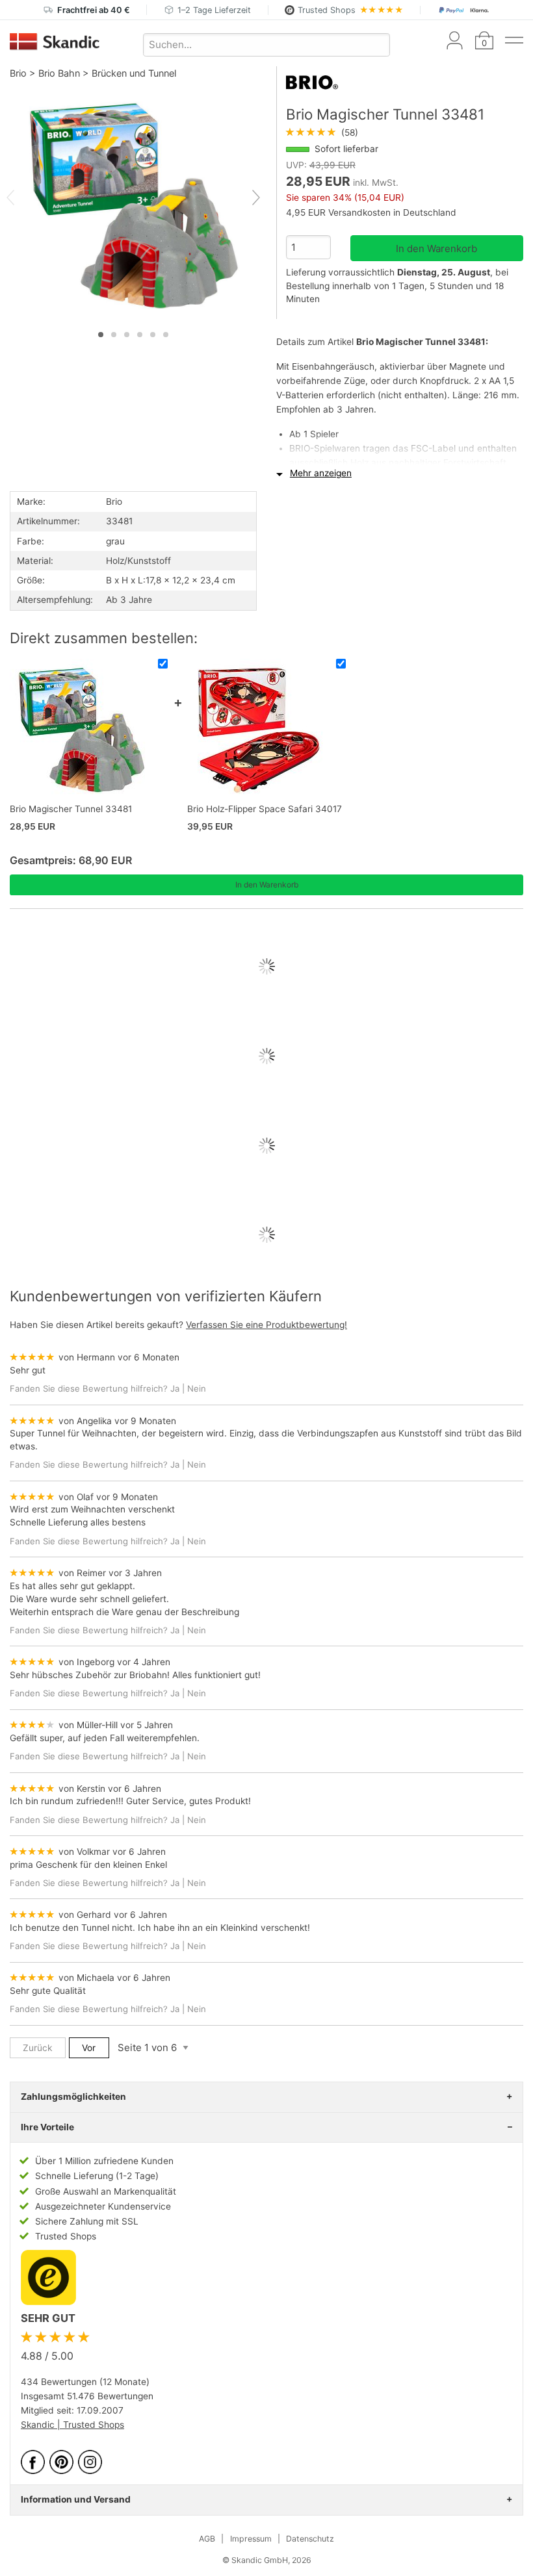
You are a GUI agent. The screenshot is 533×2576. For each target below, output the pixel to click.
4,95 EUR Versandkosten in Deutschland (371, 212)
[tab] (101, 335)
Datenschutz (310, 2539)
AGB (207, 2539)
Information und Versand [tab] (76, 2499)
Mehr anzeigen (321, 473)
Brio (18, 73)
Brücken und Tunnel (134, 73)
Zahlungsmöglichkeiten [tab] (73, 2097)
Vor (89, 2048)
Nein (197, 1388)
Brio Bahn (59, 73)
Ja (175, 1388)
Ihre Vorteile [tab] (47, 2127)
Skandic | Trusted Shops (72, 2425)
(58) (322, 133)
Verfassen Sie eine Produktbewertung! (266, 1325)
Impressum (251, 2539)
